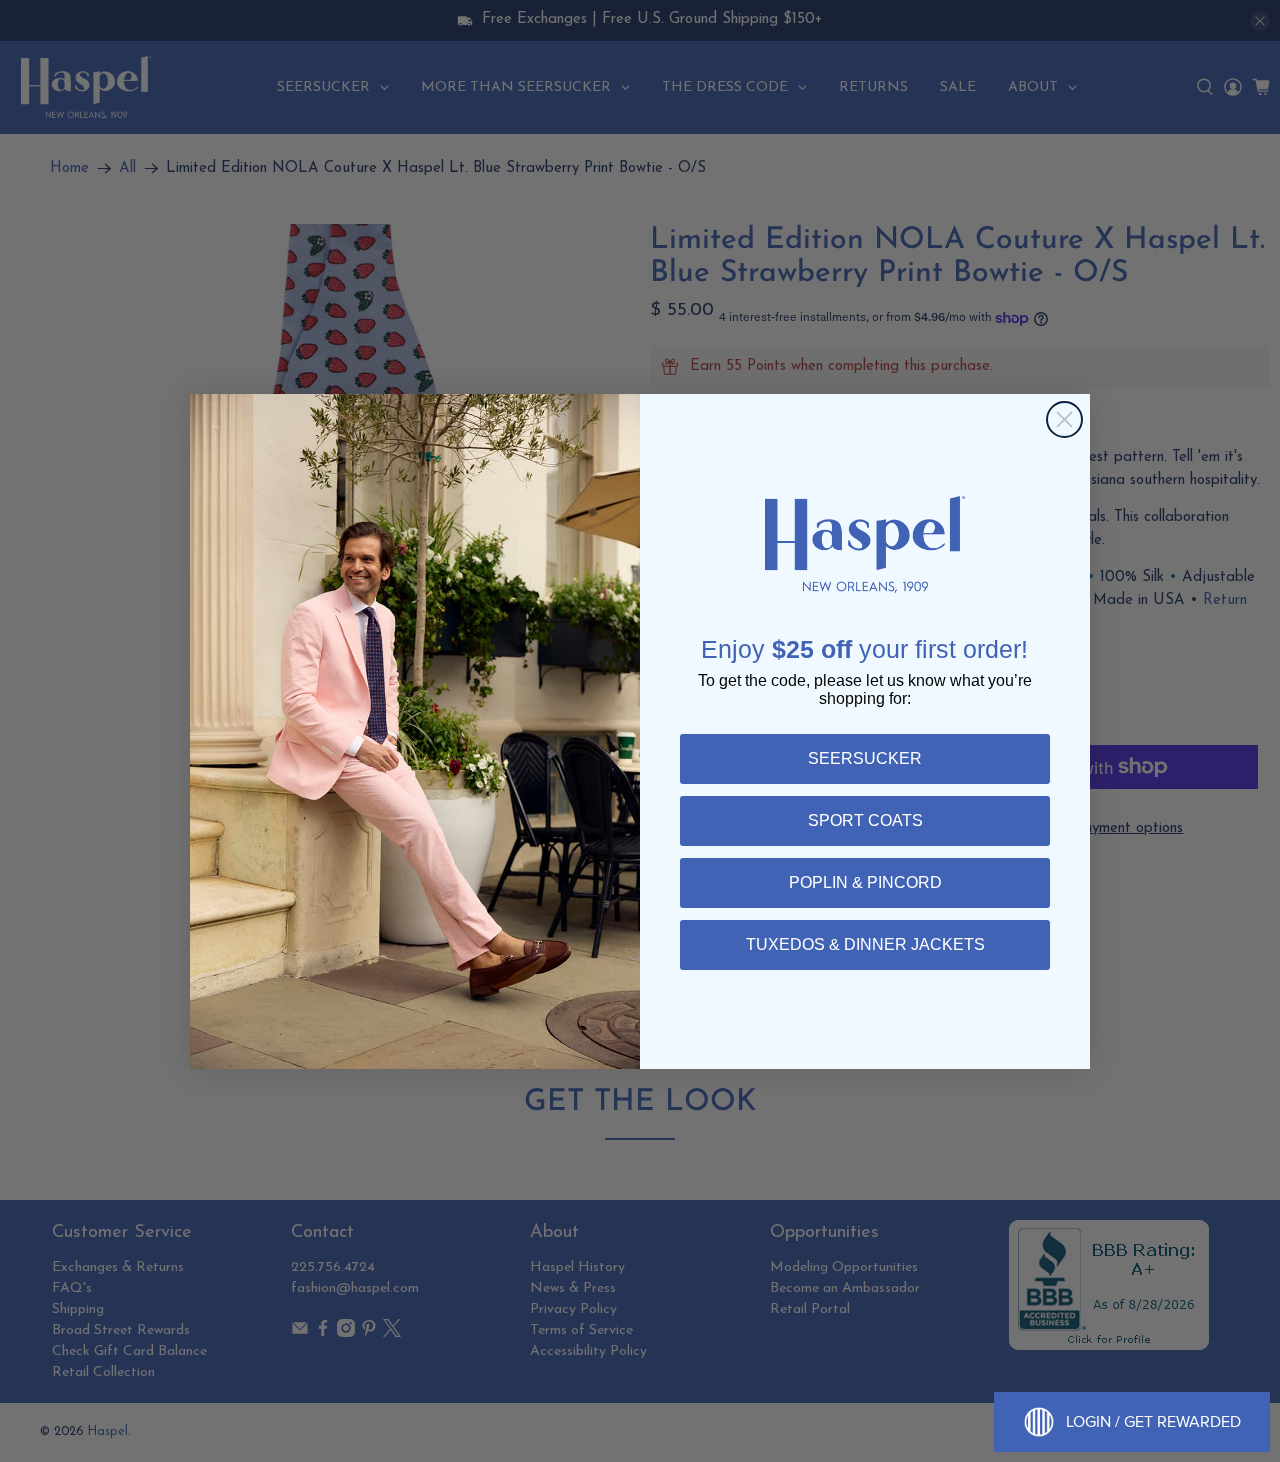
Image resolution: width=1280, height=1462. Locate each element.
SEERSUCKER (865, 758)
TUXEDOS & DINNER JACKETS (865, 944)
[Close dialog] (1064, 419)
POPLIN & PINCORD (865, 882)
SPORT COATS (865, 820)
